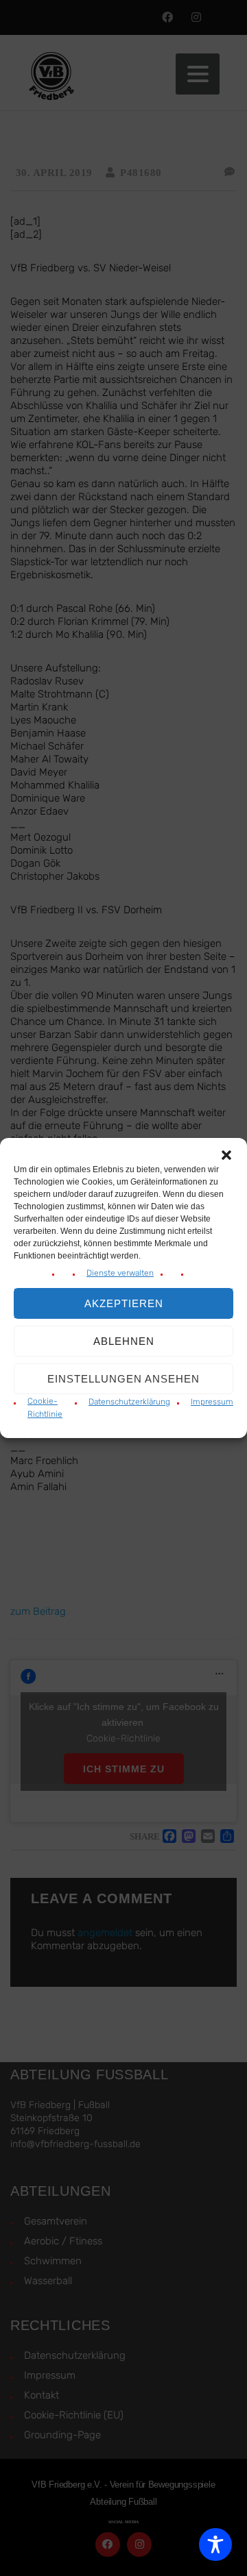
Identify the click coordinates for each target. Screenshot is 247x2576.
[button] (226, 1155)
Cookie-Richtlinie (45, 1408)
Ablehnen (124, 1341)
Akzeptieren (124, 1303)
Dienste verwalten (120, 1273)
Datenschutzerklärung (129, 1402)
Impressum (212, 1402)
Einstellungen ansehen (123, 1379)
